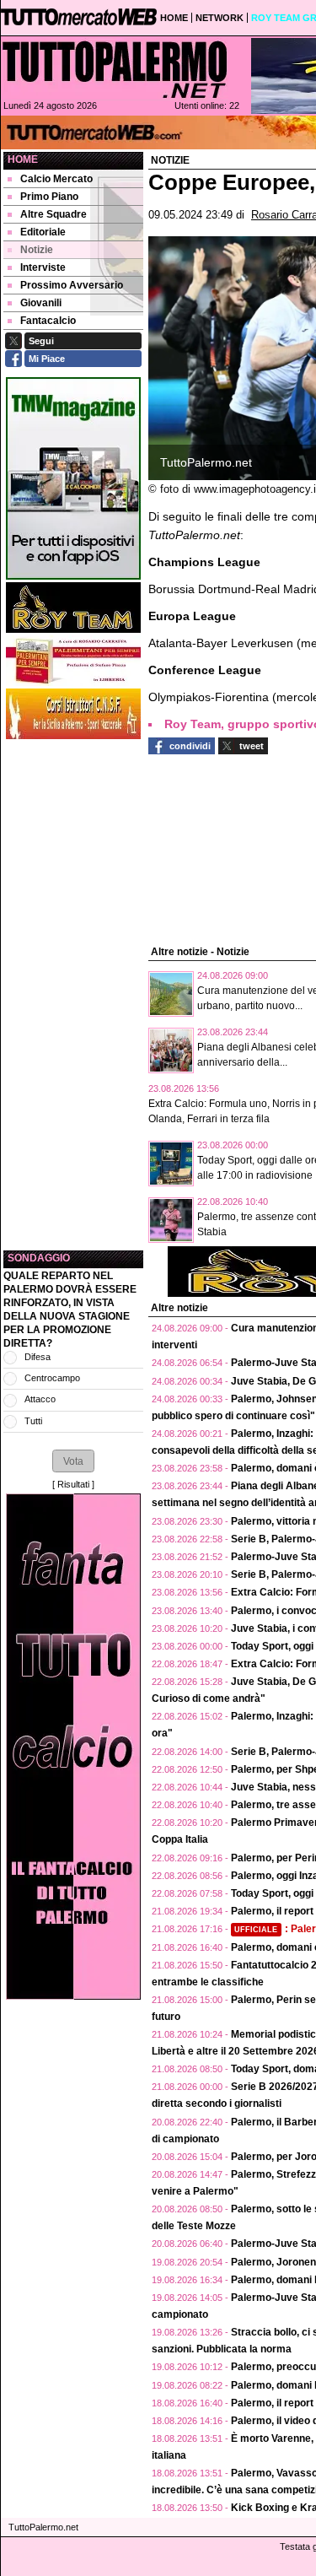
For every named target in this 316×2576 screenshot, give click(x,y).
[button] (73, 1461)
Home (23, 159)
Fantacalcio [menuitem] (48, 321)
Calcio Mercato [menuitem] (56, 179)
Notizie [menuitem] (37, 250)
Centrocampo (52, 1378)
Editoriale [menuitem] (43, 232)
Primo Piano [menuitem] (49, 197)
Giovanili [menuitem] (41, 303)
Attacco (40, 1399)
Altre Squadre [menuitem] (54, 214)
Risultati (73, 1484)
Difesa (37, 1357)
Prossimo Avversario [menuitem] (72, 285)
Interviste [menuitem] (43, 267)
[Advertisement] (73, 995)
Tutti (33, 1421)
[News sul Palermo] (115, 69)
